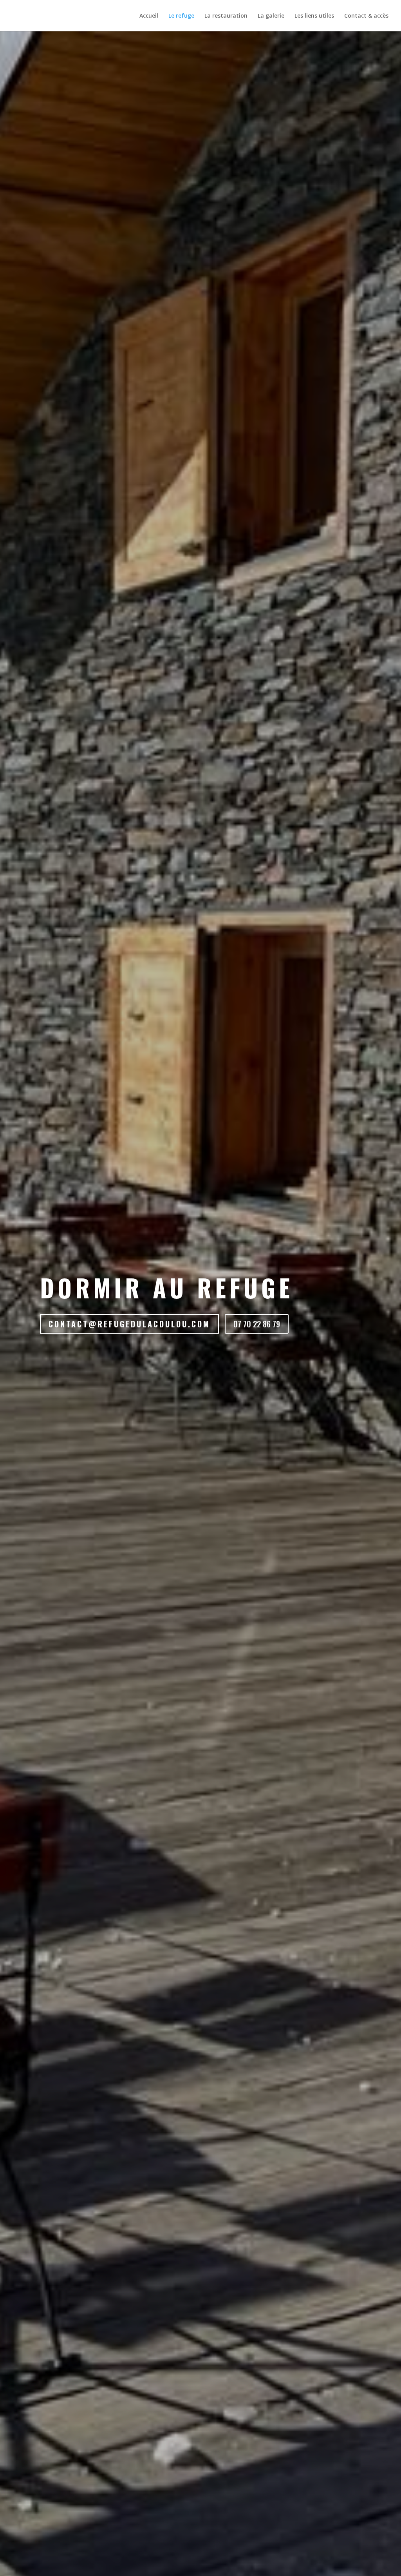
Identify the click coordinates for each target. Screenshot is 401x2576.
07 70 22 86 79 (257, 1324)
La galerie (271, 16)
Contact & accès (366, 16)
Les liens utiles (314, 16)
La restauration (226, 16)
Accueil (149, 16)
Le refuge (181, 16)
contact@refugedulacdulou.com (129, 1324)
